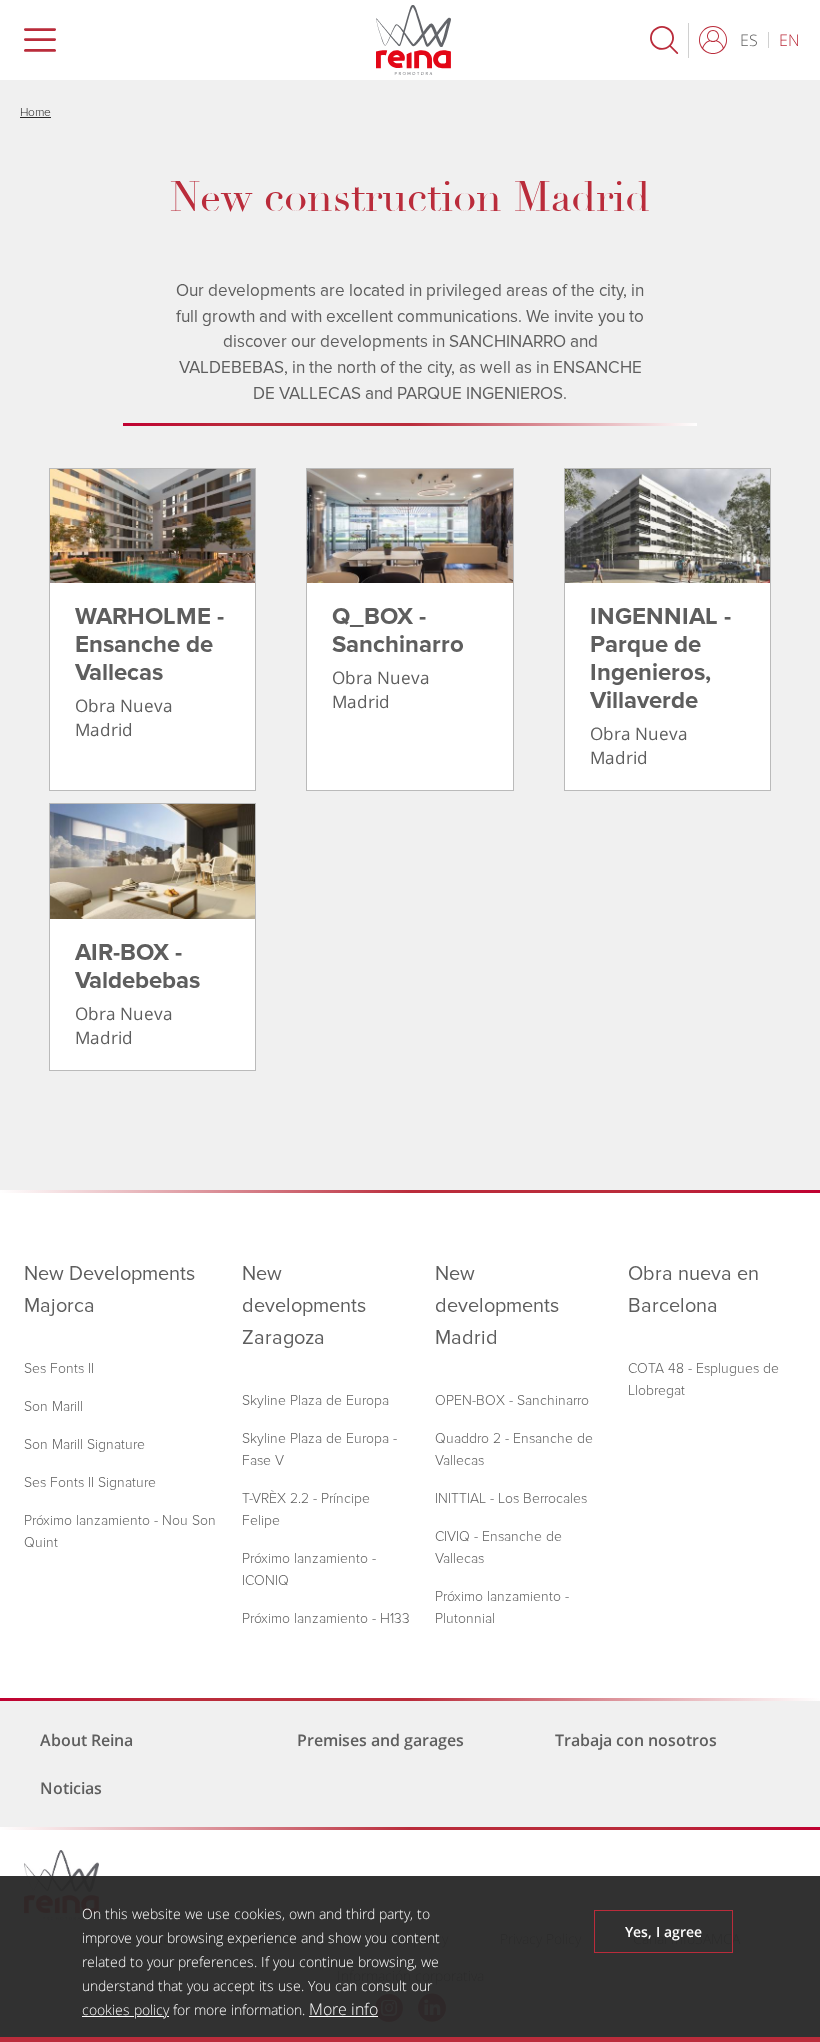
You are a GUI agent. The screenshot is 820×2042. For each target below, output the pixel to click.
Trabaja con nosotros (636, 1740)
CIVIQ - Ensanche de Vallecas (498, 1547)
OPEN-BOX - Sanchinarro (512, 1400)
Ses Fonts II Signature (90, 1482)
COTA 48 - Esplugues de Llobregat (703, 1379)
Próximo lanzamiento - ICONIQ (309, 1569)
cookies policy (125, 2009)
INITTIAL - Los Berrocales (511, 1498)
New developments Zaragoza (304, 1306)
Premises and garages (380, 1740)
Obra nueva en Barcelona (693, 1290)
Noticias (71, 1788)
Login (717, 40)
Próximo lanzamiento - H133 (326, 1618)
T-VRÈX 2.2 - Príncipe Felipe (306, 1509)
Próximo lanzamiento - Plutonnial (502, 1607)
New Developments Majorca (109, 1290)
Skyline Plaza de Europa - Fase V (319, 1449)
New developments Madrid (497, 1306)
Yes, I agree (663, 1931)
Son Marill (53, 1406)
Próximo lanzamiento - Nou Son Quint (120, 1531)
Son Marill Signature (84, 1444)
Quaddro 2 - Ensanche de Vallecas (514, 1449)
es (749, 40)
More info (343, 2009)
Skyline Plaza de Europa (315, 1400)
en (789, 40)
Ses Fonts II (59, 1368)
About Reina (86, 1740)
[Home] (387, 40)
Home (35, 112)
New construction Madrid (410, 197)
